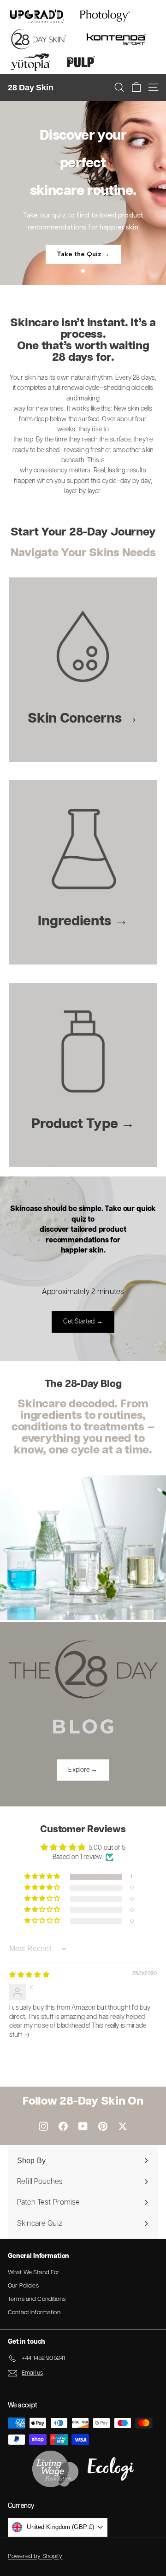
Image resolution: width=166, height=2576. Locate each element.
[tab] (75, 271)
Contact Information (34, 2313)
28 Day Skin (30, 88)
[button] (43, 1877)
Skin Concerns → (83, 719)
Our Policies (23, 2286)
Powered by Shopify (35, 2556)
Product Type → (83, 1124)
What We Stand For (34, 2273)
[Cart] (136, 87)
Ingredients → (83, 921)
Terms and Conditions (37, 2299)
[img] (29, 1975)
